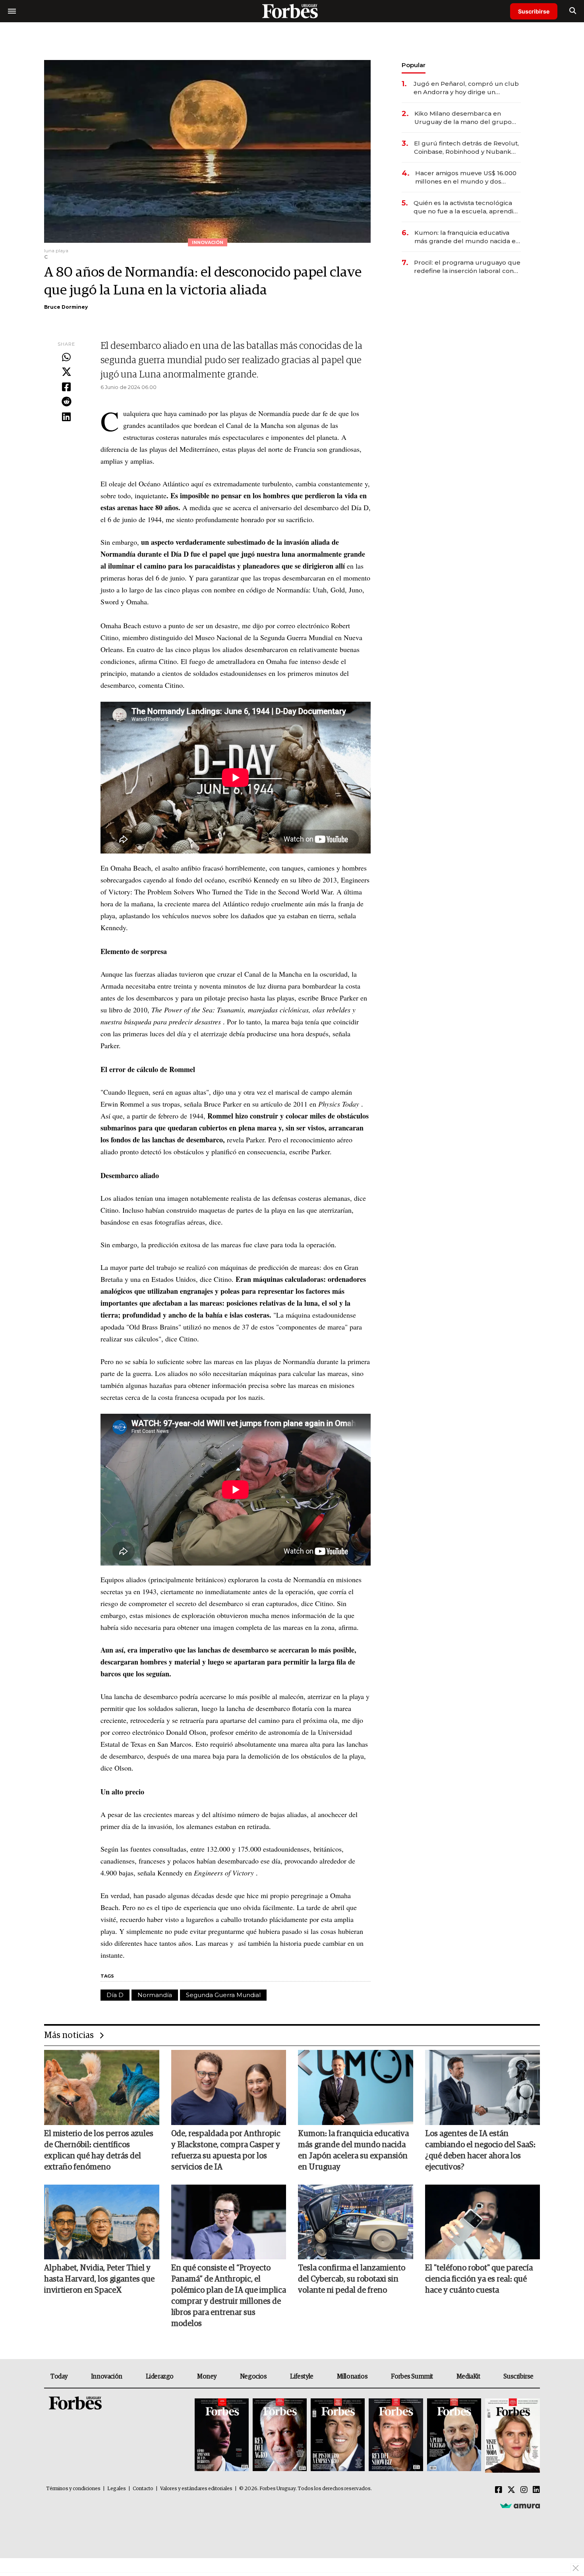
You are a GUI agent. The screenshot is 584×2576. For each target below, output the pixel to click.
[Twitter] (66, 372)
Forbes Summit (412, 2377)
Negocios (253, 2377)
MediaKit (468, 2377)
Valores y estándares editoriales (196, 2489)
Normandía (155, 1995)
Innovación (107, 2377)
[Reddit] (66, 402)
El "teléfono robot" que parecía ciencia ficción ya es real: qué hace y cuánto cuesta (479, 2279)
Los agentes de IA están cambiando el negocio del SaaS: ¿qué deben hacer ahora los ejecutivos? (480, 2150)
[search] (573, 11)
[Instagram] (524, 2490)
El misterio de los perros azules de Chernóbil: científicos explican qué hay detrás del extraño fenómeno (99, 2150)
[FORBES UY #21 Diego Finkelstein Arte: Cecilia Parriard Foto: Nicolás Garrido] (396, 2436)
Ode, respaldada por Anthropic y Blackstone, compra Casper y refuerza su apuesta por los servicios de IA (226, 2150)
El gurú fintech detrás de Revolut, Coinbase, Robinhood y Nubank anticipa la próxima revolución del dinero (466, 148)
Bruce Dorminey (66, 307)
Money (207, 2377)
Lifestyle (302, 2377)
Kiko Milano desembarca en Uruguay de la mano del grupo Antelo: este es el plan (463, 118)
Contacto (143, 2489)
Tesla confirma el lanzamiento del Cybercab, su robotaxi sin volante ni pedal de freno (352, 2279)
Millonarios (352, 2377)
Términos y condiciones (73, 2489)
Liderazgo (160, 2377)
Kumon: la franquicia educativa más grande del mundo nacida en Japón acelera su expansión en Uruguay (467, 237)
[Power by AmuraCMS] (520, 2506)
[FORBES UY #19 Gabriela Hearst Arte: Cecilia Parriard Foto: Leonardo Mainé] (511, 2436)
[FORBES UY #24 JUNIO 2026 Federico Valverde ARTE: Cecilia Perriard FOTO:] (222, 2436)
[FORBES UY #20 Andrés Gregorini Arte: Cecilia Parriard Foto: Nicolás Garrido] (454, 2436)
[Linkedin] (66, 417)
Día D (115, 1995)
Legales (117, 2489)
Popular (414, 65)
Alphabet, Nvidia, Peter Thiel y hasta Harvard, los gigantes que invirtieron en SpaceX (99, 2279)
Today (59, 2377)
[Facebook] (66, 387)
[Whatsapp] (66, 358)
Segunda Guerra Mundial (223, 1995)
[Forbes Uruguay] (292, 11)
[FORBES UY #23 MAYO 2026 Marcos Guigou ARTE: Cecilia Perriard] (280, 2436)
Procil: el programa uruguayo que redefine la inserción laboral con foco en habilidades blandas (467, 267)
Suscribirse (534, 11)
